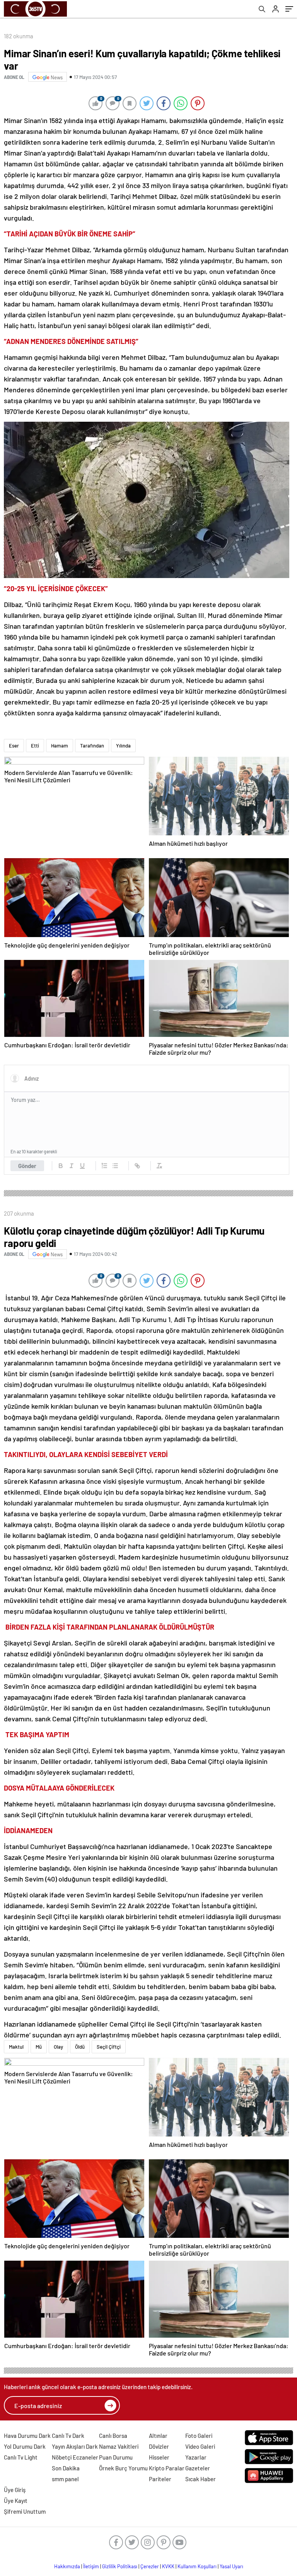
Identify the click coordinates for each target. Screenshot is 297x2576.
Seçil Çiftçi (109, 2047)
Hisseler (159, 2457)
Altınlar (158, 2436)
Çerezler (150, 2566)
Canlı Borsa (113, 2436)
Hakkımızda (67, 2566)
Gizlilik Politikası (120, 2566)
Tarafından (92, 746)
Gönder (27, 1166)
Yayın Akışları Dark (75, 2446)
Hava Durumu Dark (27, 2436)
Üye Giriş (15, 2490)
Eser (14, 746)
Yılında (123, 746)
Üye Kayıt (16, 2501)
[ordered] (104, 1166)
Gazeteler (198, 2468)
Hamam (60, 746)
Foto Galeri (199, 2436)
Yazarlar (196, 2457)
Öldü (80, 2047)
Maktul (16, 2047)
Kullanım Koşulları (197, 2566)
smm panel (65, 2479)
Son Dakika (66, 2468)
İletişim (91, 2566)
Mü (39, 2047)
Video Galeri (200, 2446)
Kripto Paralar (167, 2468)
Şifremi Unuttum (25, 2511)
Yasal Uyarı (231, 2566)
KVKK (168, 2566)
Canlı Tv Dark (68, 2436)
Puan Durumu (116, 2457)
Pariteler (160, 2479)
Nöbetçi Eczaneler (75, 2457)
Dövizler (159, 2446)
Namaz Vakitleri (119, 2446)
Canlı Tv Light (21, 2457)
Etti (35, 746)
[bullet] (115, 1166)
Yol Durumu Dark (25, 2446)
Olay (58, 2047)
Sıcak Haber (201, 2479)
